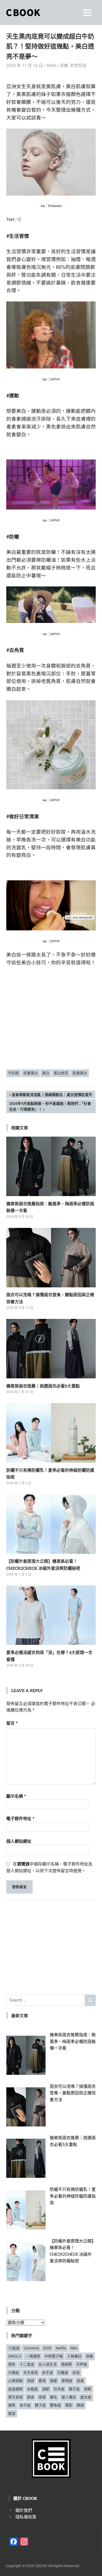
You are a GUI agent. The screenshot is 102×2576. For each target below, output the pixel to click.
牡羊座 (59, 2389)
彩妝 (76, 2373)
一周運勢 (33, 2356)
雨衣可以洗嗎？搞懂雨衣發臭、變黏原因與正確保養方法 (73, 2093)
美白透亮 (61, 1073)
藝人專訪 (69, 2397)
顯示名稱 (16, 1796)
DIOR (47, 2348)
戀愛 (54, 2381)
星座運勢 (15, 2389)
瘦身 (31, 2397)
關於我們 (24, 2510)
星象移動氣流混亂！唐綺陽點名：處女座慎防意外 (52, 1096)
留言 (12, 1723)
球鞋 (88, 2389)
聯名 (54, 2397)
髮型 (12, 2414)
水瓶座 (32, 2389)
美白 (46, 1073)
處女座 (86, 2397)
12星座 (14, 2348)
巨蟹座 (63, 2373)
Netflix (61, 2348)
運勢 (12, 2405)
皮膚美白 (31, 1073)
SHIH (51, 66)
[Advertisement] (51, 1025)
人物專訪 (74, 2356)
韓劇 (80, 2405)
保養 (64, 66)
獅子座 (74, 2389)
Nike (74, 2348)
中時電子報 (54, 2356)
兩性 (12, 2364)
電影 (69, 2405)
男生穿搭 (15, 2397)
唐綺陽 (66, 2364)
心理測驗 (15, 2381)
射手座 (48, 2373)
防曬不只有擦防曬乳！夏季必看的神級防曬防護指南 (73, 2196)
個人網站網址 (19, 1841)
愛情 (42, 2381)
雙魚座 (55, 2405)
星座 (80, 2381)
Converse (31, 2348)
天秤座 (82, 2364)
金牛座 (25, 2405)
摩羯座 (67, 2381)
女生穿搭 (31, 2373)
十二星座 (27, 2364)
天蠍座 (14, 2373)
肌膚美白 (80, 1073)
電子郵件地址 (20, 1819)
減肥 (46, 2389)
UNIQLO (15, 2356)
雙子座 (40, 2405)
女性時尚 (78, 66)
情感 (31, 2381)
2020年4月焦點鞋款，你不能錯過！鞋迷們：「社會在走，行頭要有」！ (50, 1106)
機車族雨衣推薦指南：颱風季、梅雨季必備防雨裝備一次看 (73, 2041)
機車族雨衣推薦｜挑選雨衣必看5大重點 (43, 1386)
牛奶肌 (14, 1073)
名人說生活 (48, 2364)
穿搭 (42, 2397)
